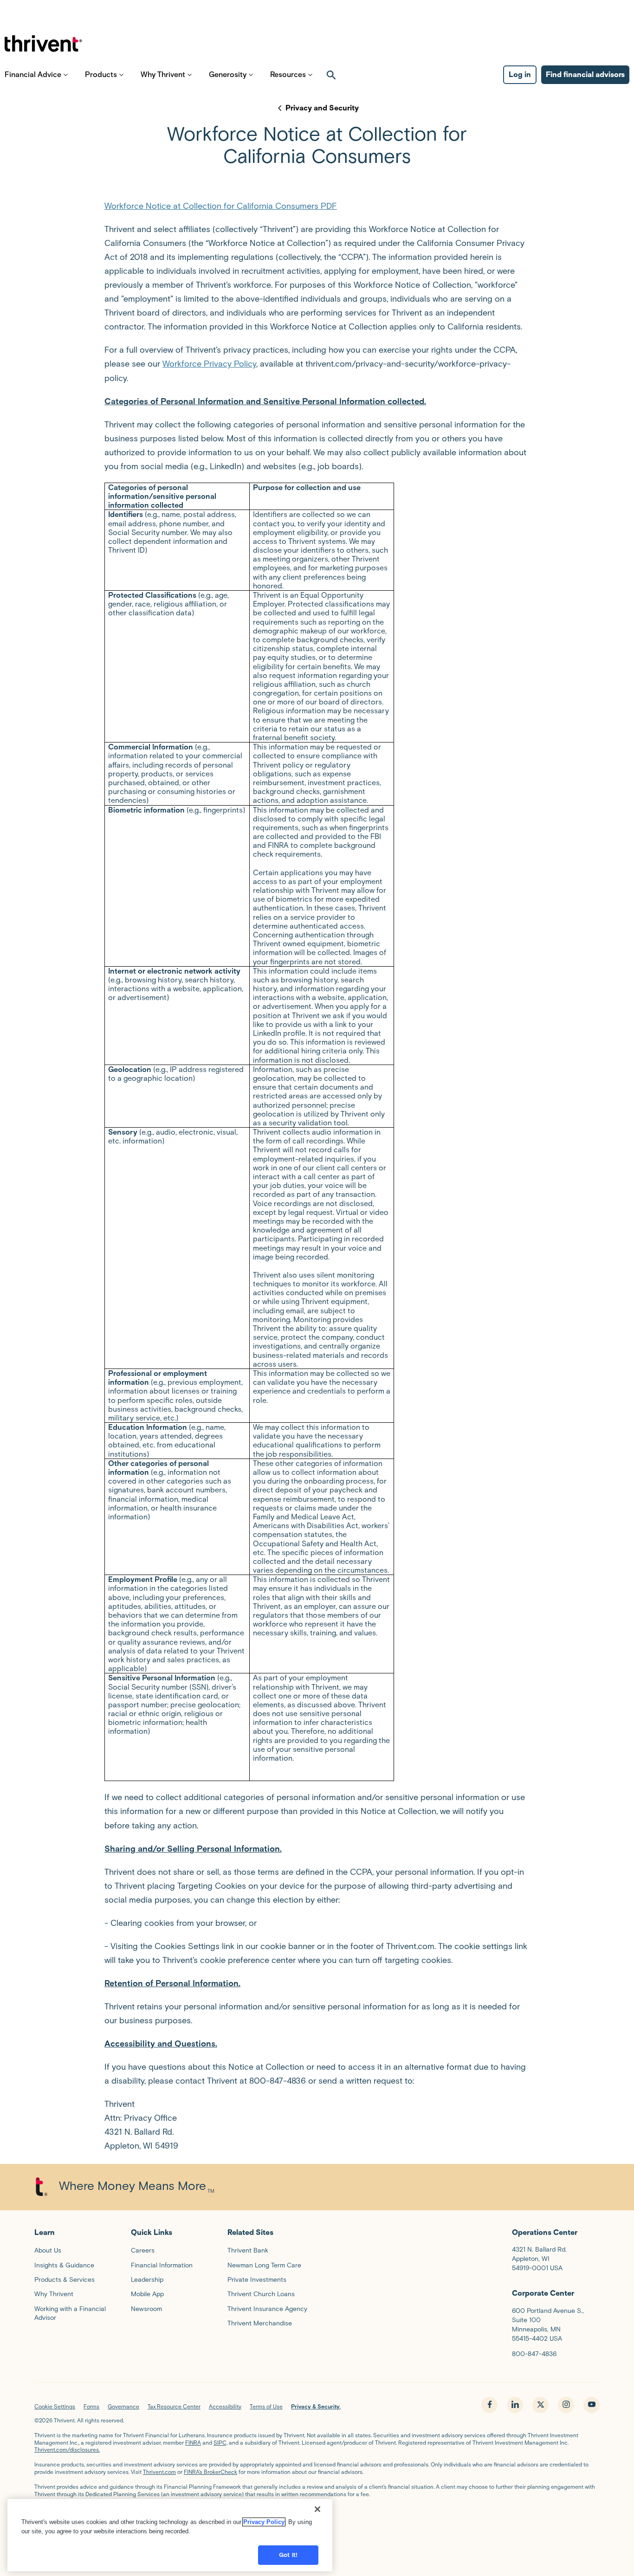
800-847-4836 (534, 2354)
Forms (91, 2406)
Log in (520, 74)
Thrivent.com (159, 2472)
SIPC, (220, 2443)
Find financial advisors (585, 74)
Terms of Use (266, 2406)
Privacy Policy (264, 2522)
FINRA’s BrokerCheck (210, 2472)
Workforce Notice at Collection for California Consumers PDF (221, 206)
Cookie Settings (55, 2406)
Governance (123, 2406)
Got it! (288, 2555)
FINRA (193, 2443)
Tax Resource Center (174, 2406)
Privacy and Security (322, 108)
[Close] (317, 2509)
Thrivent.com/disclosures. (67, 2450)
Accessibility (225, 2406)
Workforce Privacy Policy (209, 364)
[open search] (331, 75)
